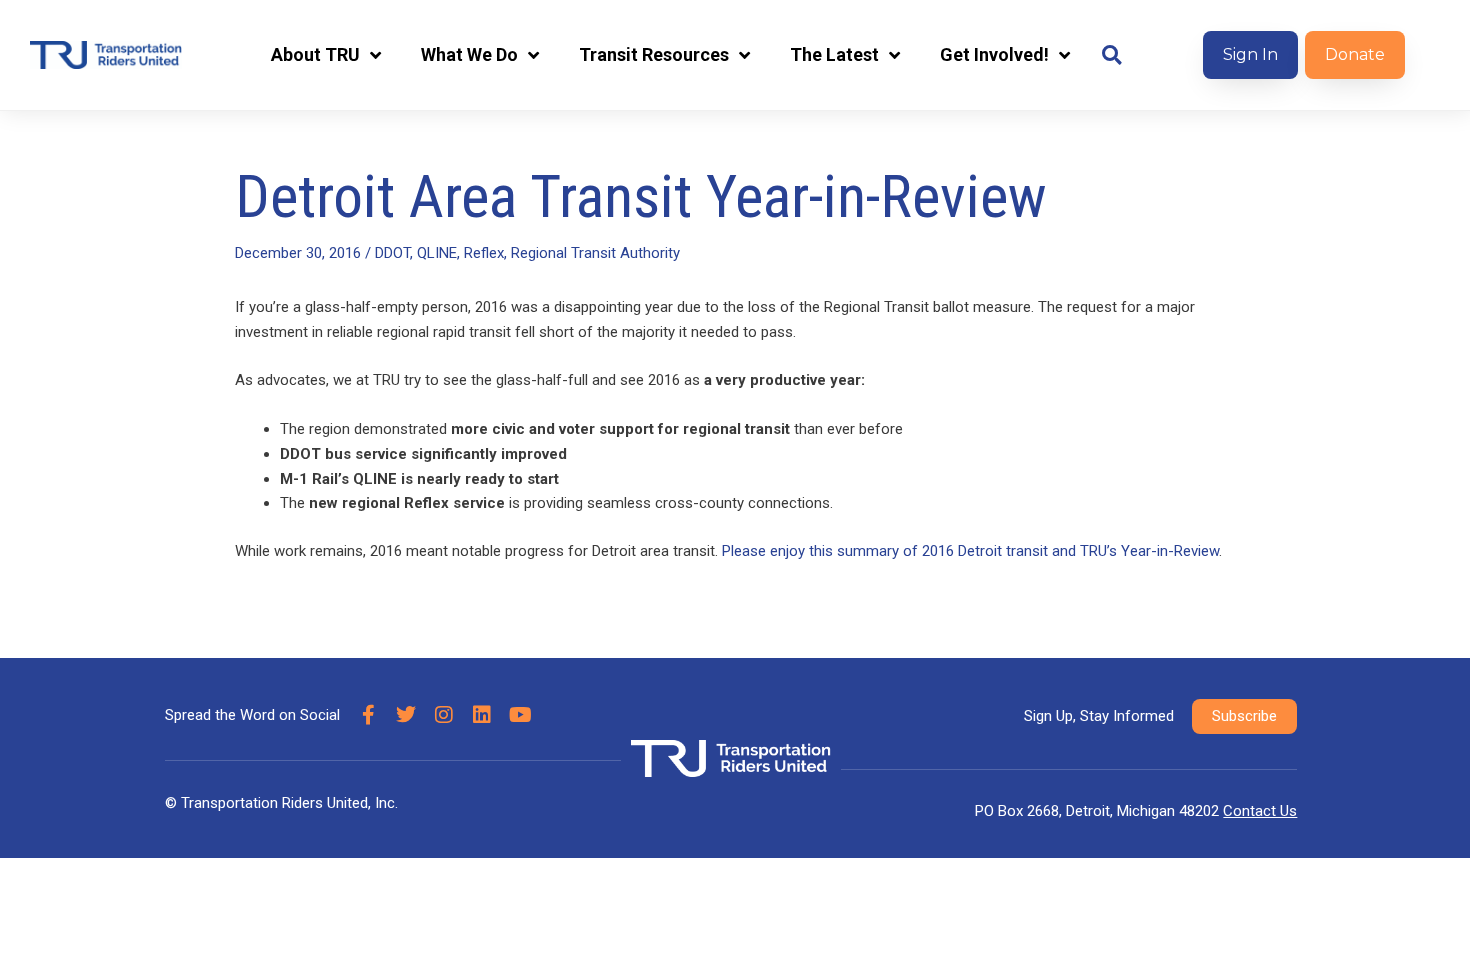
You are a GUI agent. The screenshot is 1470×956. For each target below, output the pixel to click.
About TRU (315, 54)
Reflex (484, 253)
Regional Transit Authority (595, 253)
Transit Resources (654, 54)
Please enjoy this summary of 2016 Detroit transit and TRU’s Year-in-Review (970, 551)
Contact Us (1260, 811)
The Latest (834, 54)
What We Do (469, 54)
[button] (1111, 55)
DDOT (392, 253)
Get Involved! (994, 54)
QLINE (437, 253)
